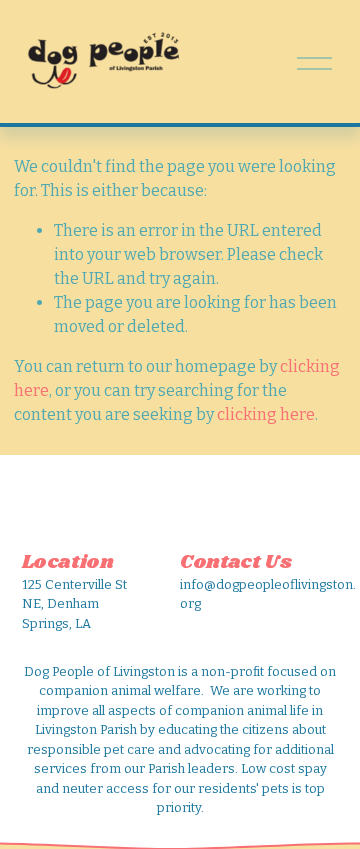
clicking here (266, 414)
